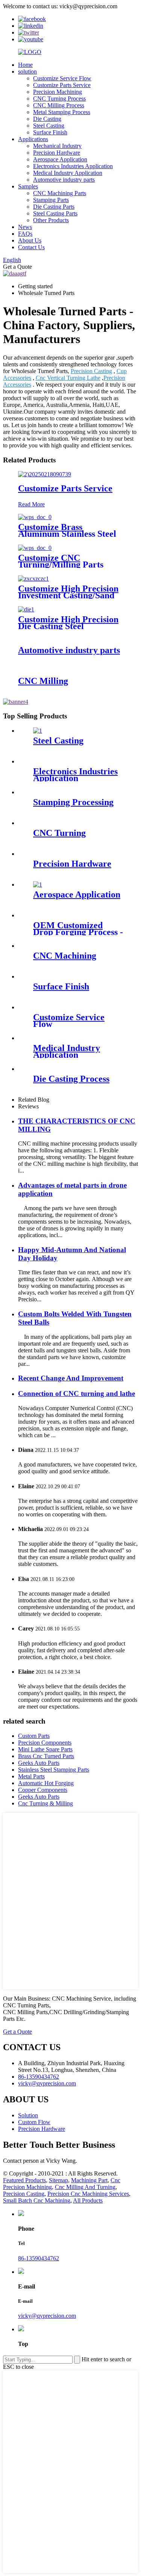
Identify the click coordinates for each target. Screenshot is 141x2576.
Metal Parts (31, 1776)
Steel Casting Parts (55, 213)
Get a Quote (17, 2032)
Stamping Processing (73, 802)
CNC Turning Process (59, 99)
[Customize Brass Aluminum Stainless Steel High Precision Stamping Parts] (35, 517)
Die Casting (47, 119)
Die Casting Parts (54, 207)
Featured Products (24, 2180)
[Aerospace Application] (38, 885)
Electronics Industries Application (73, 166)
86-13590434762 (39, 2258)
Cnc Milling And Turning (85, 2187)
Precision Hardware (57, 153)
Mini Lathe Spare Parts (45, 1749)
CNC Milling (43, 681)
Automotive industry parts (64, 180)
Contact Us (31, 247)
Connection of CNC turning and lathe (77, 1393)
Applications (33, 139)
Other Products (51, 220)
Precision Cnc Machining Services (88, 2194)
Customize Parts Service (62, 85)
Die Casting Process (71, 1079)
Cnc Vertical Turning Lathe (68, 378)
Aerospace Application (60, 159)
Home (25, 65)
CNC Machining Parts (60, 193)
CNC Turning (59, 833)
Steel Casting (49, 126)
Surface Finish (50, 132)
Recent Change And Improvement (71, 1378)
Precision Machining (58, 92)
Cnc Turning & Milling (45, 1803)
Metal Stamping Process (62, 112)
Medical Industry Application (68, 173)
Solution (28, 2115)
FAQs (25, 234)
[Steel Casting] (38, 731)
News (25, 227)
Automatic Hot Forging (46, 1783)
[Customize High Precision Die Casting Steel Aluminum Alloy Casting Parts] (26, 609)
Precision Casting (91, 371)
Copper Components (43, 1790)
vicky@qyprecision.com (47, 2316)
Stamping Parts (51, 200)
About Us (30, 240)
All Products (88, 2200)
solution (27, 72)
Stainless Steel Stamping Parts (54, 1770)
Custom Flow (34, 2122)
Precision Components (45, 1743)
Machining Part (89, 2180)
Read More (31, 504)
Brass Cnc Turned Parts (46, 1756)
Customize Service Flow (62, 78)
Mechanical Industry (57, 146)
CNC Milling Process (59, 105)
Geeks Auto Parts (39, 1763)
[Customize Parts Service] (45, 474)
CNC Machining (65, 956)
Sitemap (58, 2180)
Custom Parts (34, 1736)
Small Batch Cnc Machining (37, 2200)
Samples (28, 186)
